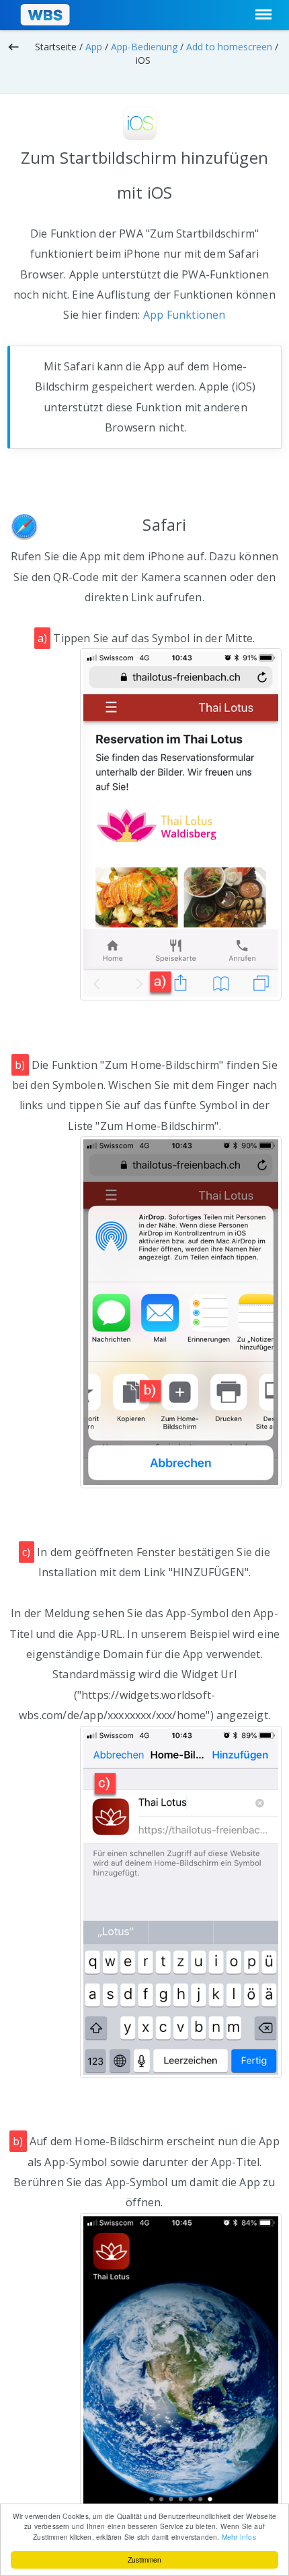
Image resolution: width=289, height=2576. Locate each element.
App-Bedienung (144, 47)
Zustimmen (144, 2560)
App (94, 47)
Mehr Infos (239, 2537)
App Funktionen (184, 315)
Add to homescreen (229, 47)
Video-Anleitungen (240, 80)
